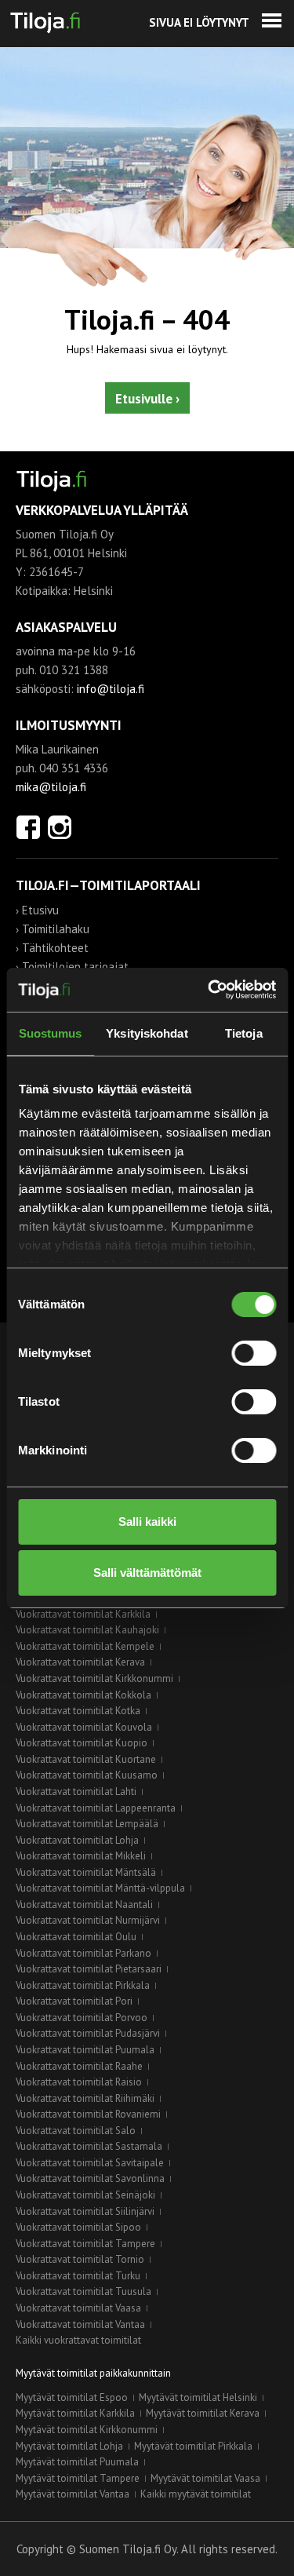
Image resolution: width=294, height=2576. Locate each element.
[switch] (254, 1353)
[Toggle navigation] (272, 20)
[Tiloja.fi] (45, 20)
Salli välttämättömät (147, 1573)
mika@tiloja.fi (51, 787)
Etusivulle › (147, 399)
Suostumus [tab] (51, 1033)
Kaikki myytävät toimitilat (196, 2494)
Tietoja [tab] (244, 1033)
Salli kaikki (147, 1522)
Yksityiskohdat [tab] (147, 1033)
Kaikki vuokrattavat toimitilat (78, 2340)
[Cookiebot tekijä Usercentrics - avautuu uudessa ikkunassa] (209, 990)
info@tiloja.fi (111, 689)
